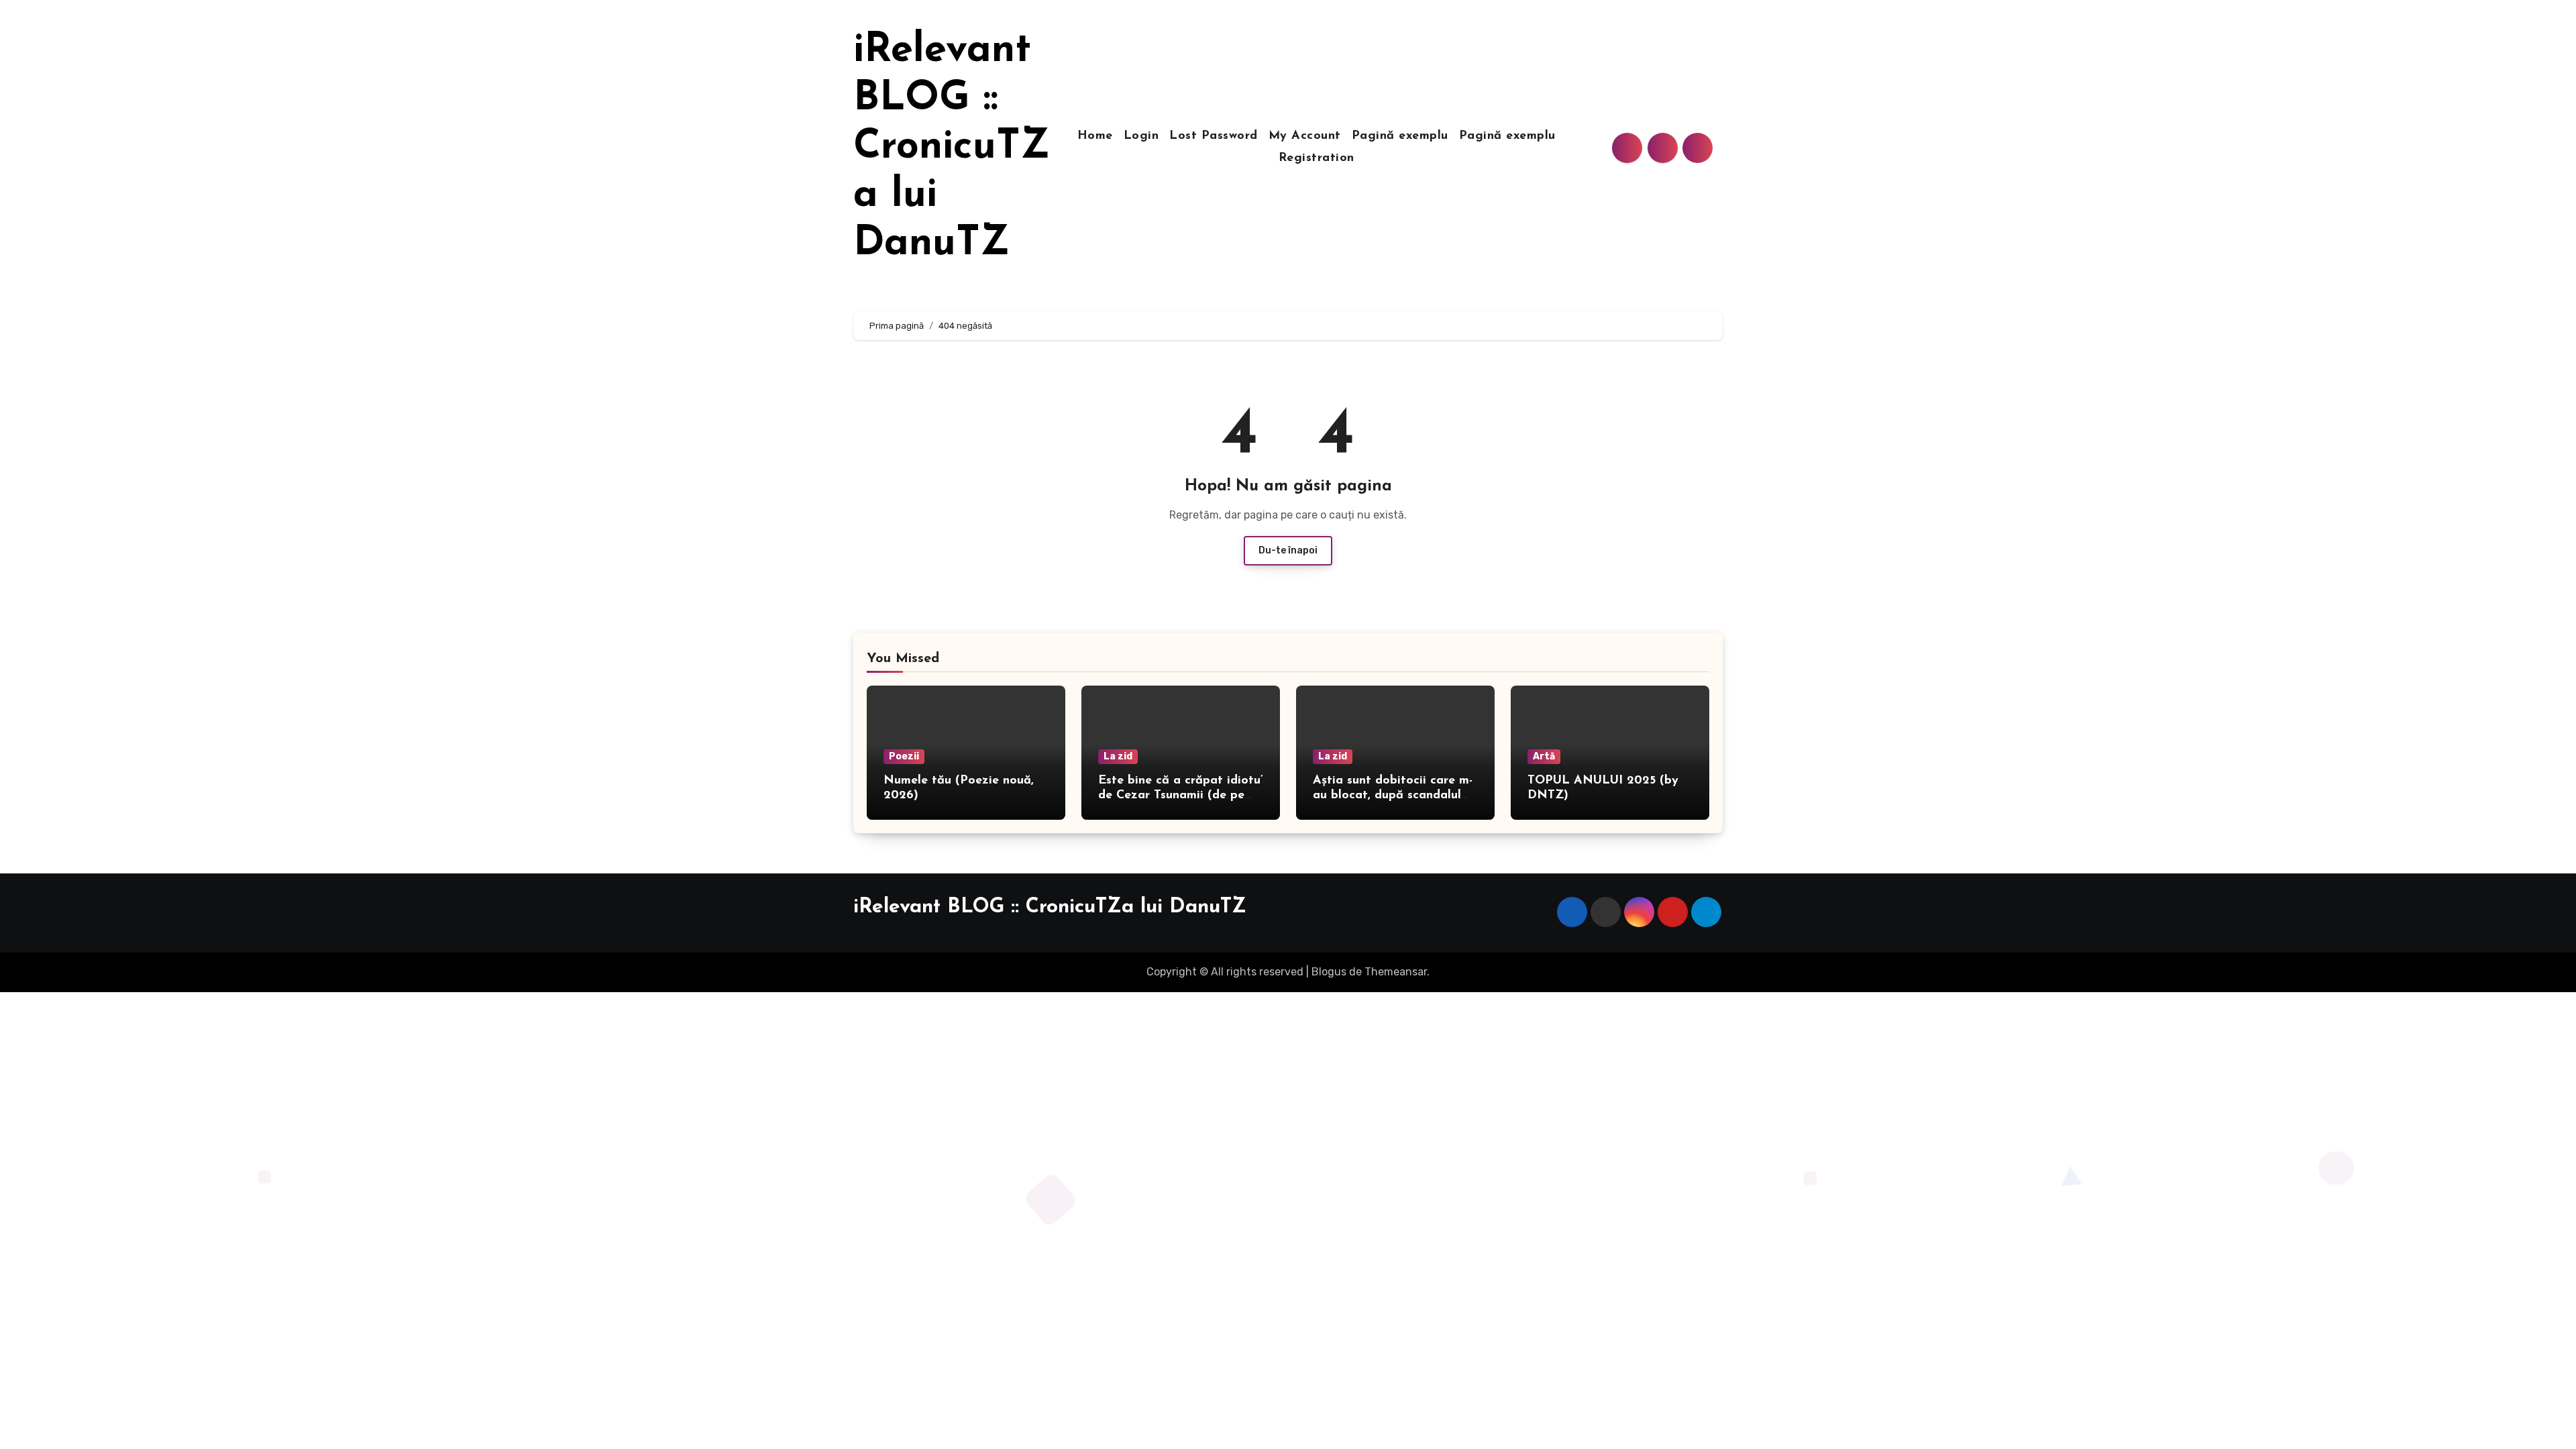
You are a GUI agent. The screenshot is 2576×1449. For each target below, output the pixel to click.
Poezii (904, 756)
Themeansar (1396, 972)
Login (1141, 136)
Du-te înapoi (1288, 550)
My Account (1305, 136)
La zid (1118, 756)
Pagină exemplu (1400, 136)
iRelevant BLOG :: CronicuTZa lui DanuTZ (952, 148)
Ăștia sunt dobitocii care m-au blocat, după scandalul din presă (1393, 795)
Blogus (1329, 972)
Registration (1317, 158)
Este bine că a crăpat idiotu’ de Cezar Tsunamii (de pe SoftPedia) (1181, 795)
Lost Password (1214, 136)
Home (1095, 136)
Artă (1544, 756)
